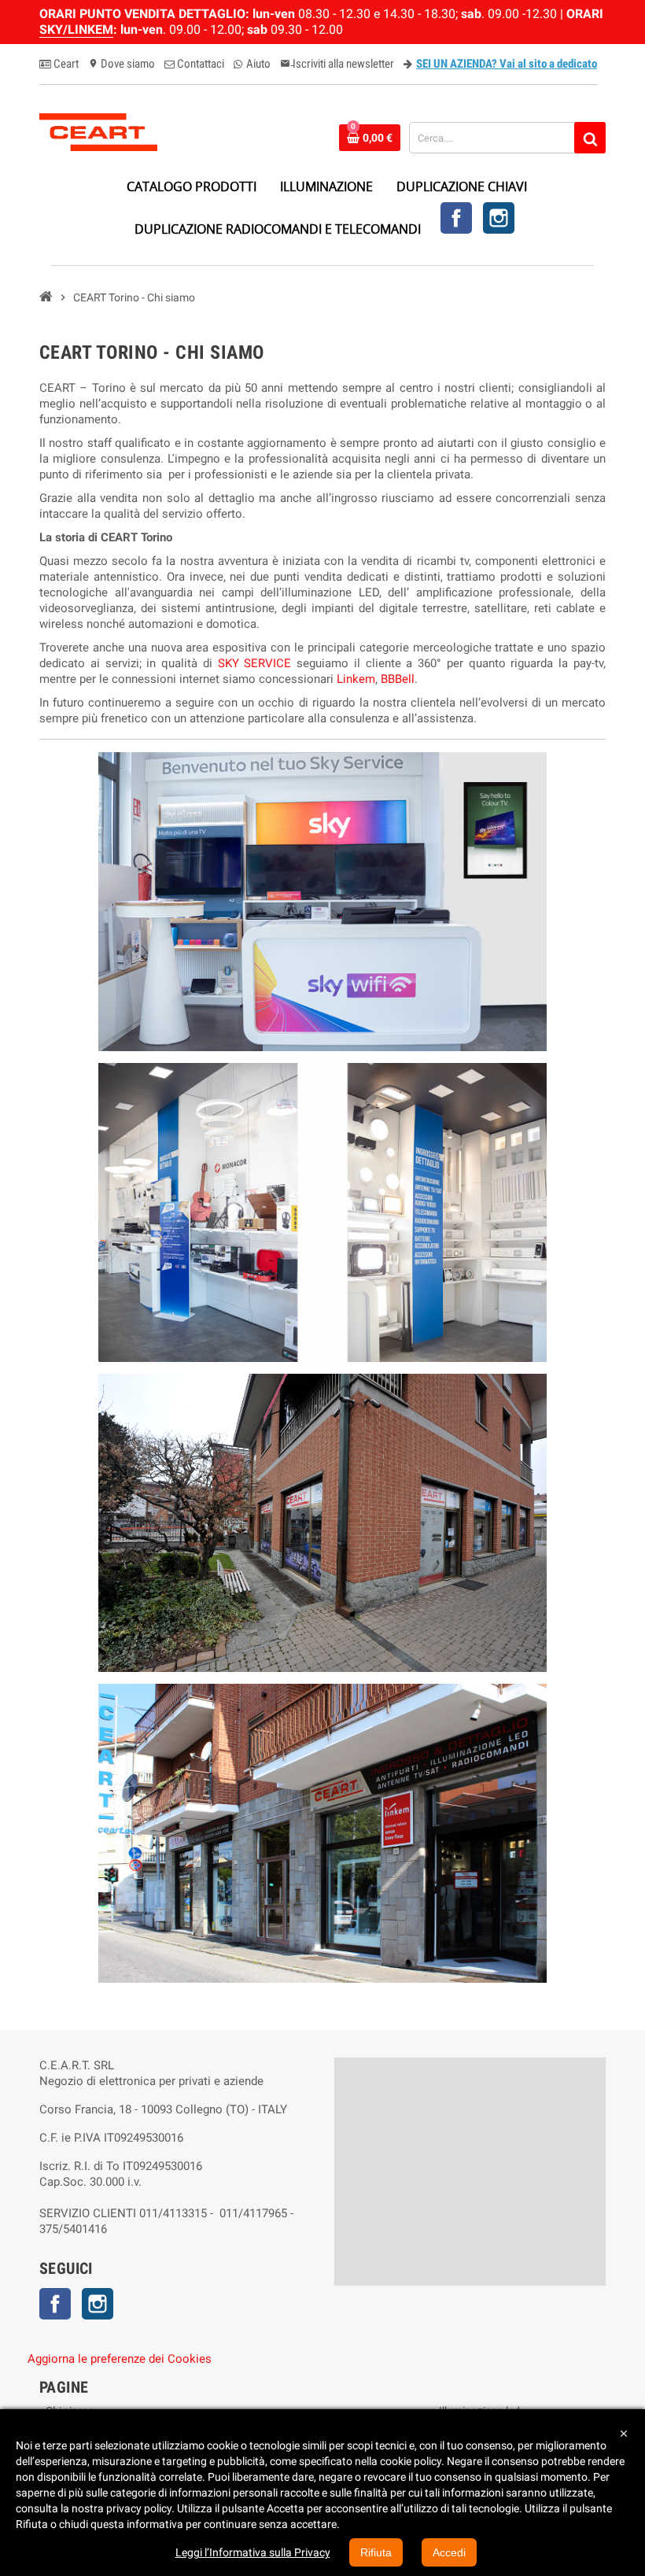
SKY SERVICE (255, 663)
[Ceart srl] (98, 131)
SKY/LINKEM (76, 30)
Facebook (456, 218)
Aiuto (257, 64)
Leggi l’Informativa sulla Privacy (253, 2552)
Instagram (499, 218)
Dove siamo (122, 64)
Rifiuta (376, 2552)
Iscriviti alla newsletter (337, 64)
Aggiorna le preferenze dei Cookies (120, 2359)
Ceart (65, 64)
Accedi (449, 2552)
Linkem (356, 679)
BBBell (398, 679)
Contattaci (199, 64)
